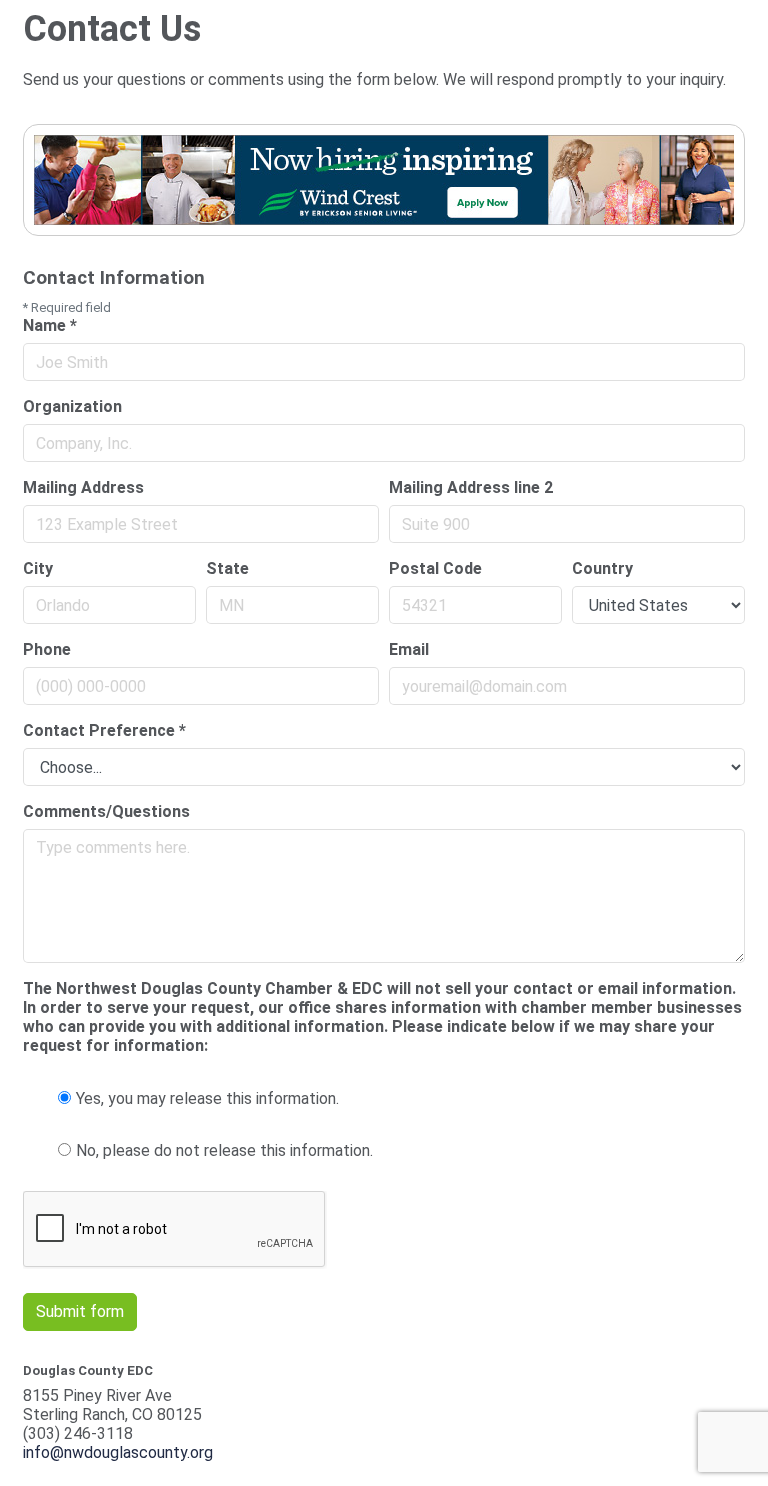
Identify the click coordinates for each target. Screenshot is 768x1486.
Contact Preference (104, 730)
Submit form (80, 1311)
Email (409, 649)
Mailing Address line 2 (471, 487)
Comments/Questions (106, 811)
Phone (47, 649)
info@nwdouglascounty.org (118, 1452)
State (227, 568)
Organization (72, 406)
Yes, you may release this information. (207, 1098)
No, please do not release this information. (224, 1150)
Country (602, 568)
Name (50, 325)
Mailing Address (83, 487)
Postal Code (435, 568)
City (38, 568)
